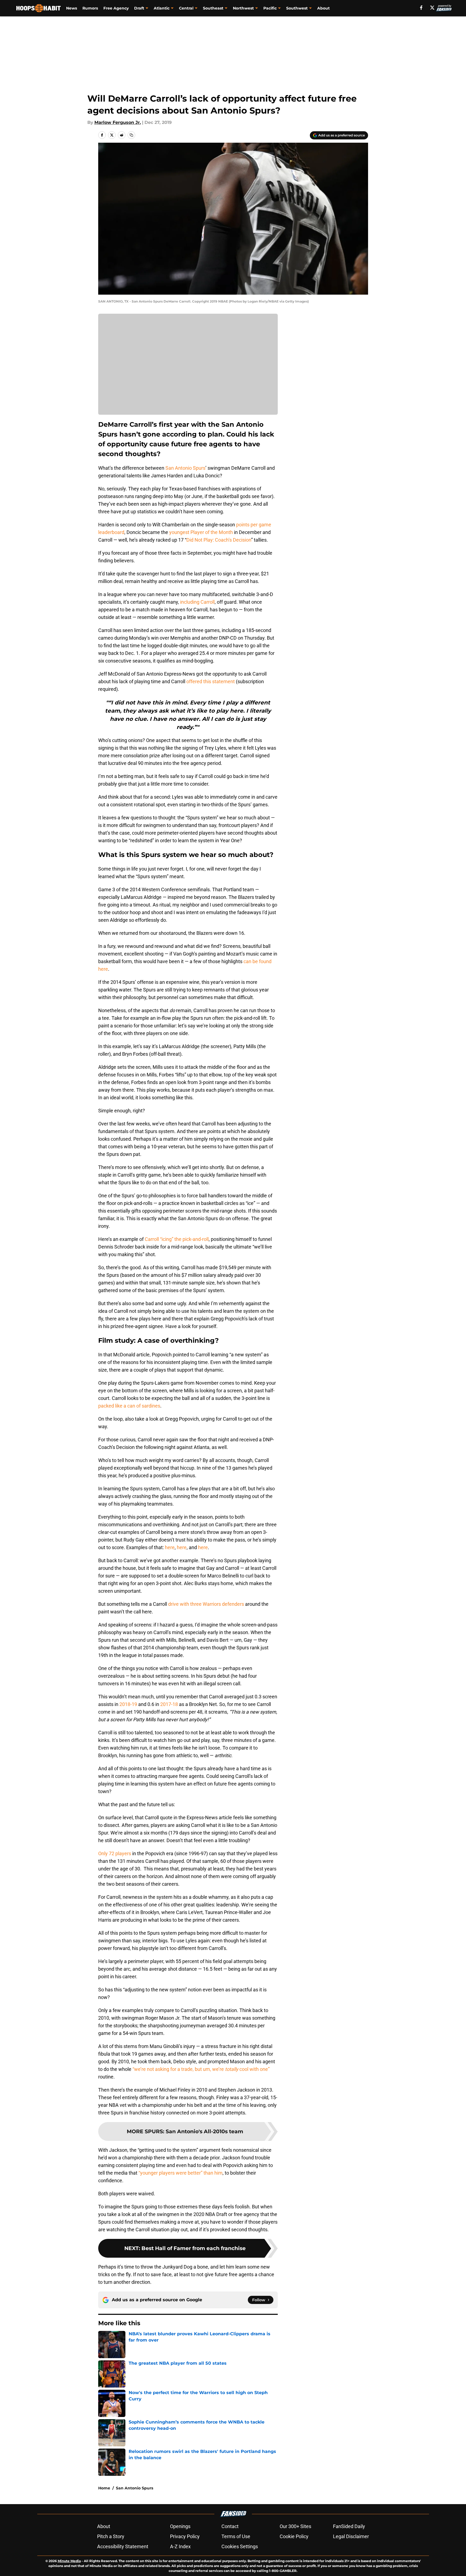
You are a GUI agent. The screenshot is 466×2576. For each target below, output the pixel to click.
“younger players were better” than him (180, 2173)
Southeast (213, 8)
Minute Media (69, 2561)
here (170, 1547)
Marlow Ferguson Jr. (118, 122)
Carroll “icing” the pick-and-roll (177, 1239)
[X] (432, 8)
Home (104, 2488)
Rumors (90, 8)
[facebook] (421, 8)
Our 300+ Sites (295, 2526)
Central (186, 8)
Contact (230, 2526)
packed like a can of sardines (129, 1406)
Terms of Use (236, 2536)
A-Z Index (180, 2546)
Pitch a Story (111, 2536)
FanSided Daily (349, 2526)
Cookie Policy (294, 2536)
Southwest (297, 8)
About (323, 8)
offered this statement (211, 681)
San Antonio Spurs (185, 468)
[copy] (131, 135)
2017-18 (169, 1704)
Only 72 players (115, 1853)
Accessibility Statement (123, 2546)
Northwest (243, 8)
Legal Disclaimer (351, 2536)
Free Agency (116, 8)
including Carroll (197, 602)
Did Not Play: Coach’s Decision (219, 540)
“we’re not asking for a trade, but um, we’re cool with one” (201, 2069)
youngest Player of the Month (201, 532)
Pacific (270, 8)
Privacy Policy (185, 2536)
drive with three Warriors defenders (206, 1604)
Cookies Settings (240, 2546)
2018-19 (128, 1704)
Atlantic (162, 8)
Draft (139, 8)
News (72, 8)
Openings (180, 2526)
